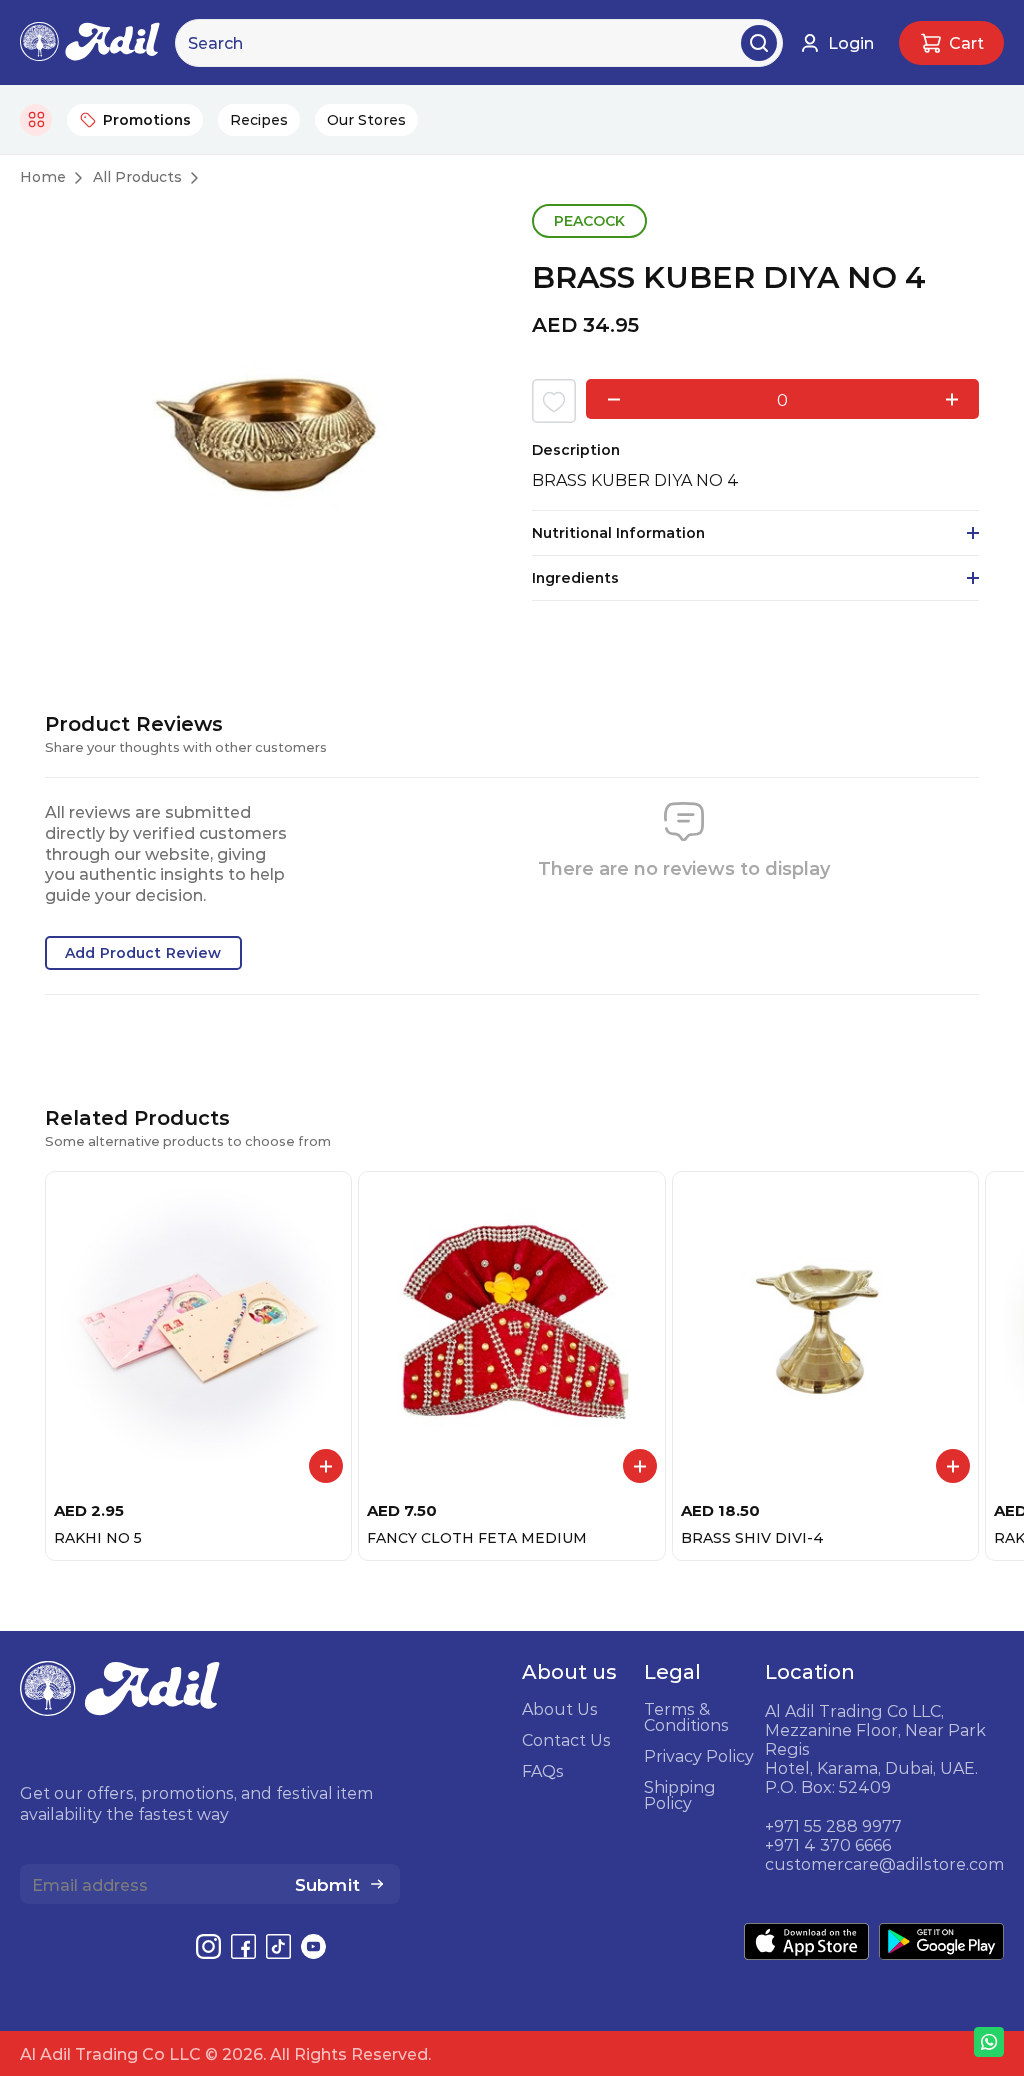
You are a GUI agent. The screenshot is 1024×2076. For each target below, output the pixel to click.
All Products (137, 177)
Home (43, 177)
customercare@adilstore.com (884, 1864)
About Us (560, 1709)
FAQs (543, 1771)
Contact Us (566, 1740)
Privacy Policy (699, 1756)
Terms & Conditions (686, 1717)
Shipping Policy (680, 1795)
